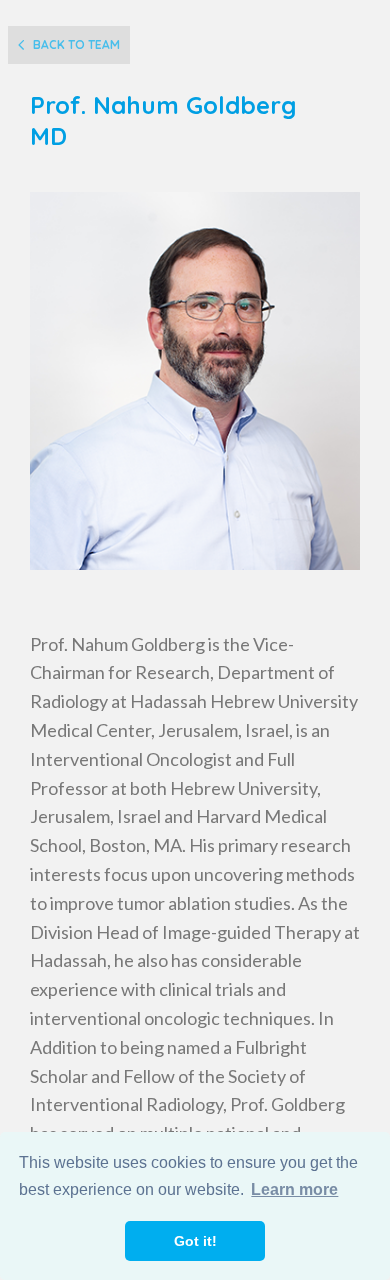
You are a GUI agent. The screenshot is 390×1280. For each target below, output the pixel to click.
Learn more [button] (294, 1189)
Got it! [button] (195, 1241)
